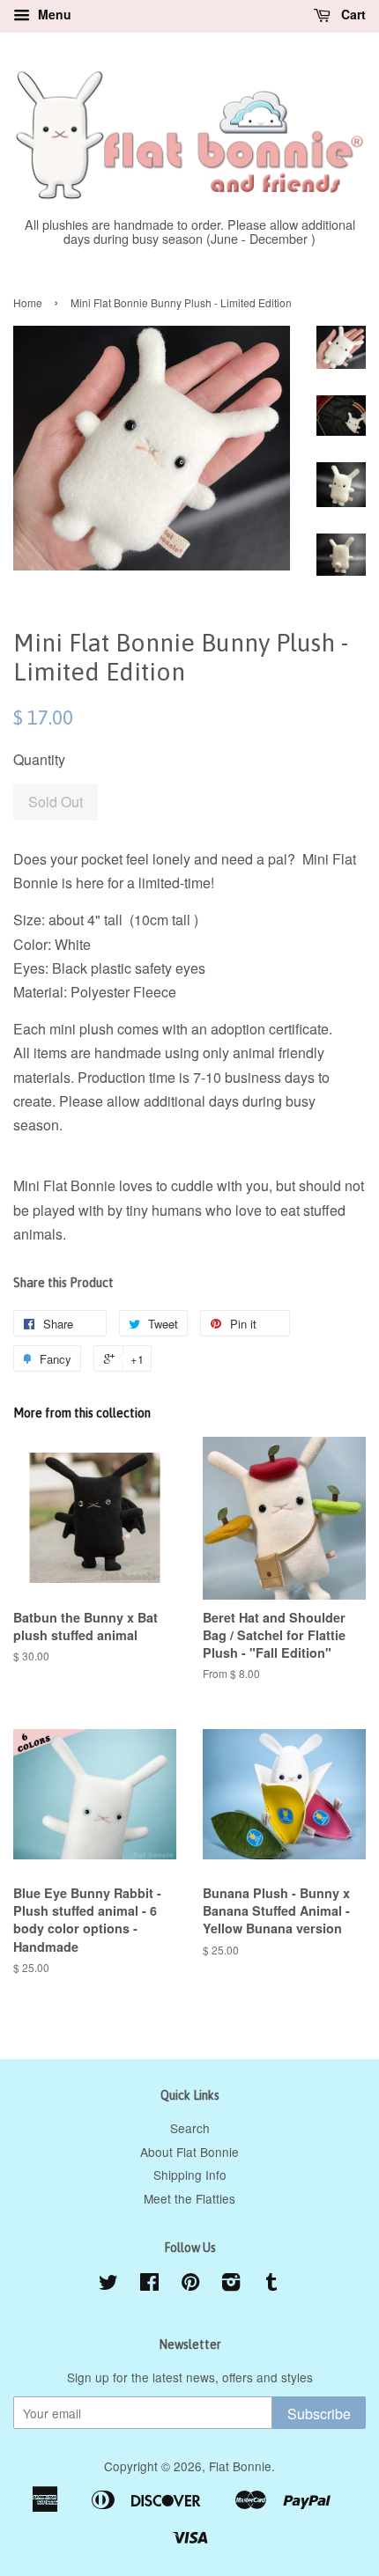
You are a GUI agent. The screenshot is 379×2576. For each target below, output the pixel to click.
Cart (352, 14)
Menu (53, 14)
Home (28, 302)
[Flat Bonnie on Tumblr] (271, 2285)
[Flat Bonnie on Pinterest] (190, 2285)
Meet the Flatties (189, 2198)
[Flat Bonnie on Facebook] (149, 2285)
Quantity (39, 759)
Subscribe (319, 2414)
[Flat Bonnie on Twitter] (108, 2285)
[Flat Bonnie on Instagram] (231, 2285)
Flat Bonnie (240, 2466)
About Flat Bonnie (189, 2152)
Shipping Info (190, 2175)
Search (190, 2128)
